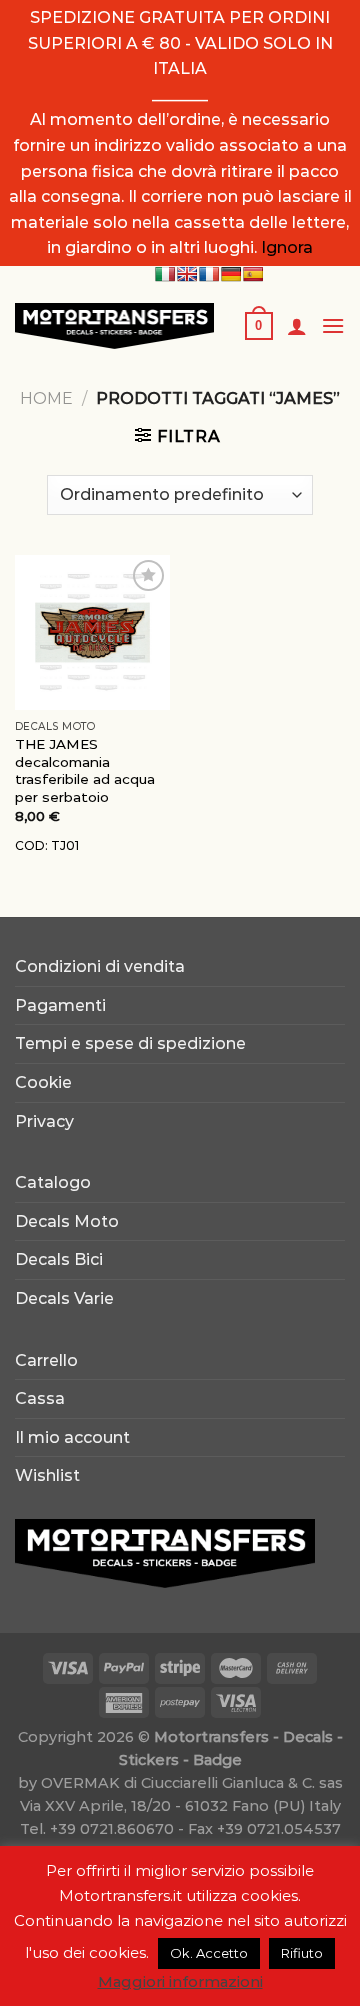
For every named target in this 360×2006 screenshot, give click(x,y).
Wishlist (47, 1475)
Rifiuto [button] (302, 1953)
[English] (187, 274)
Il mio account (72, 1437)
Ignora (287, 247)
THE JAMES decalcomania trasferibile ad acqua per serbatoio (85, 770)
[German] (231, 274)
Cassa (40, 1398)
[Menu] (333, 325)
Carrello (46, 1360)
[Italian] (165, 274)
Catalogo (53, 1182)
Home (46, 398)
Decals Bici (59, 1259)
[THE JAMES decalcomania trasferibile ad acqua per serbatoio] (92, 632)
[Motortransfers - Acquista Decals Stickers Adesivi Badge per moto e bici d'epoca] (114, 326)
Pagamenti (60, 1005)
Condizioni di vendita (100, 966)
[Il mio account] (297, 326)
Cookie (43, 1082)
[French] (209, 274)
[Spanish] (253, 274)
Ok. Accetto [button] (209, 1953)
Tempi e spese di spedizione (130, 1043)
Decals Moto (67, 1221)
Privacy (44, 1121)
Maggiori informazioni (180, 1981)
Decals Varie (64, 1298)
